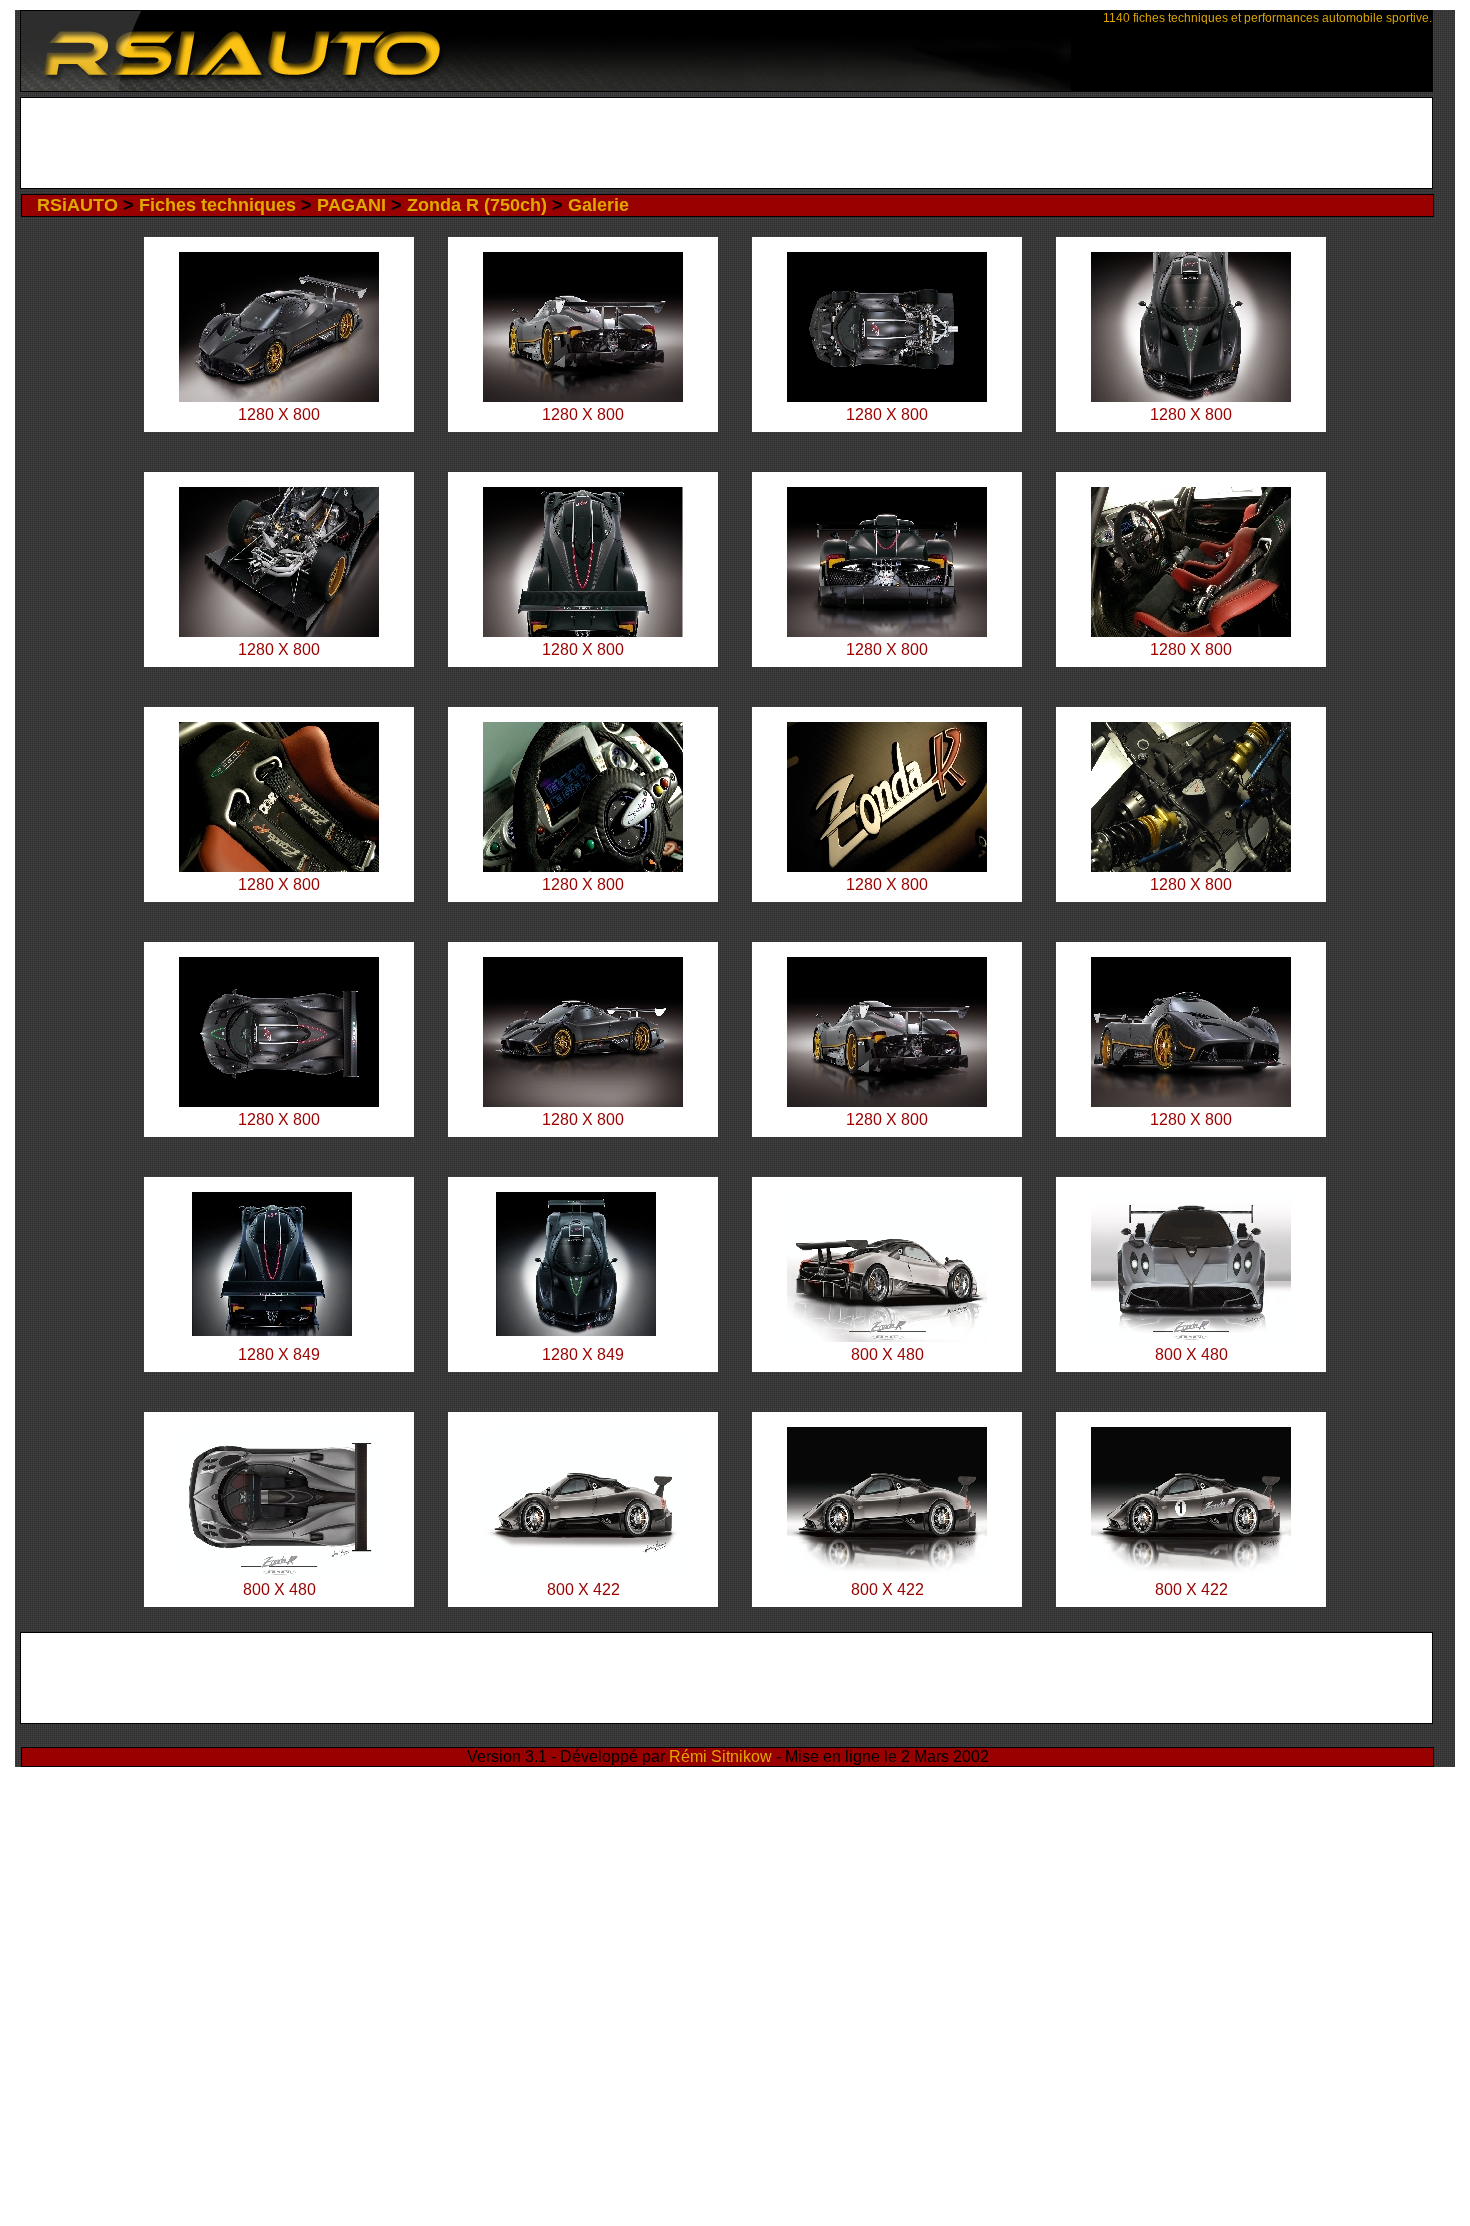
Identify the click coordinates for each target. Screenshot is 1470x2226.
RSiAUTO (77, 205)
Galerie (598, 205)
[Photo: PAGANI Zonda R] (279, 396)
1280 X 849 (279, 1354)
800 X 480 (887, 1354)
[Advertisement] (726, 143)
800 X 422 (583, 1589)
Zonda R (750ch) (477, 205)
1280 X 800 (279, 414)
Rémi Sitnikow (720, 1756)
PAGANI (351, 205)
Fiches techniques (217, 205)
